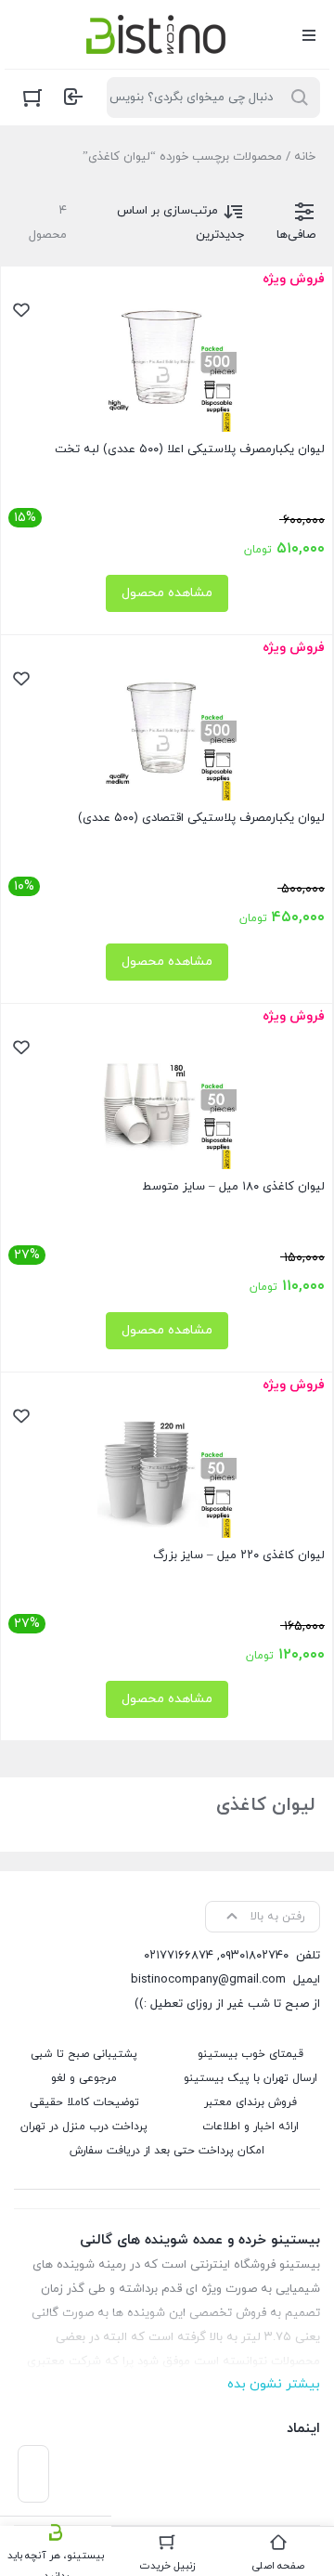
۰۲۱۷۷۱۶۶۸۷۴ (179, 1956)
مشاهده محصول (167, 593)
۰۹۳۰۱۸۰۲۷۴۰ (254, 1956)
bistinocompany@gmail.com (208, 1980)
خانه (305, 157)
